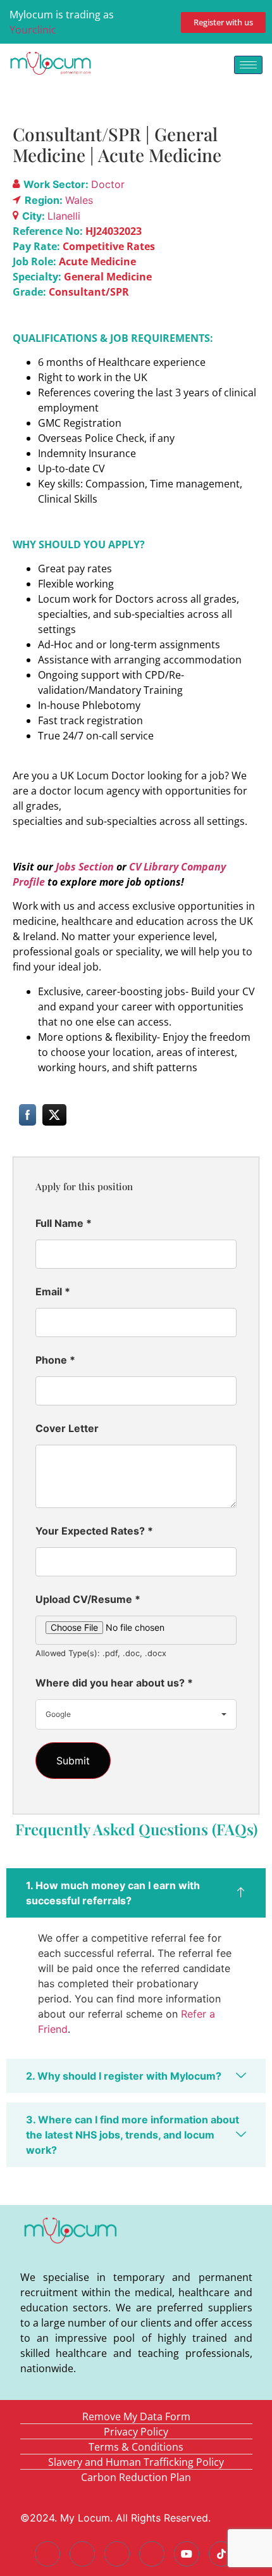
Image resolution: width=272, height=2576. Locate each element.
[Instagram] (152, 2554)
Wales (79, 200)
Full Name (64, 1223)
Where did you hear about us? (114, 1683)
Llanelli (64, 216)
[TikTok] (221, 2554)
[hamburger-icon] (248, 65)
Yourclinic (33, 30)
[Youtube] (187, 2554)
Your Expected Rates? (94, 1531)
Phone (55, 1360)
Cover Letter (67, 1428)
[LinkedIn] (117, 2554)
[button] (136, 1893)
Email (53, 1291)
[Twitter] (82, 2554)
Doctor (108, 184)
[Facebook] (47, 2554)
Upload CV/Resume (88, 1599)
